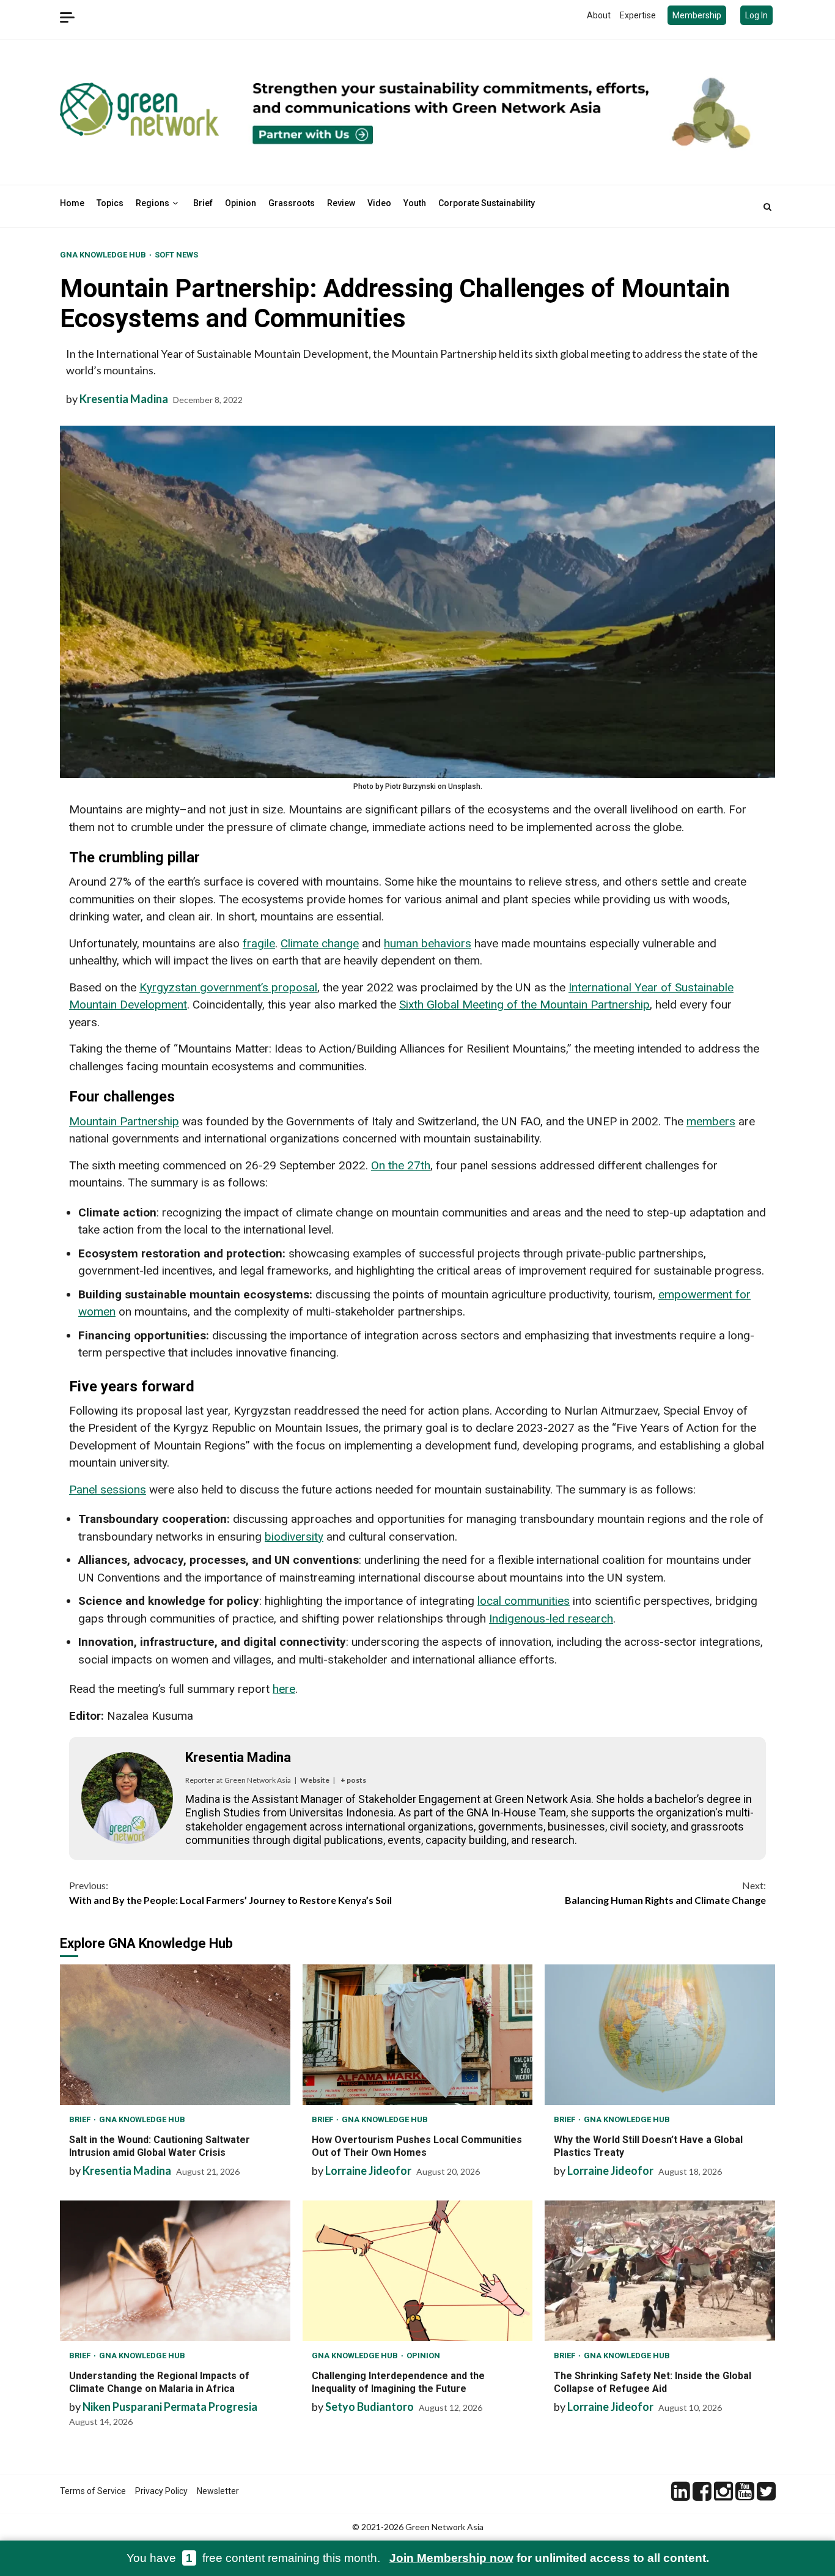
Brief (203, 203)
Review (341, 203)
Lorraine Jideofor (368, 2171)
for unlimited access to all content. (549, 2558)
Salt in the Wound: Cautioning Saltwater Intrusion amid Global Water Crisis (175, 2035)
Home (72, 203)
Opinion (241, 203)
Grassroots (292, 203)
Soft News (176, 255)
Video (379, 203)
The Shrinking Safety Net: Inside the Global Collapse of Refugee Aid (660, 2271)
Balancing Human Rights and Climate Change (665, 1893)
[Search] (767, 207)
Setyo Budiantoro (370, 2407)
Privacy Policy (161, 2491)
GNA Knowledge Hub (104, 255)
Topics (110, 203)
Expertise (638, 15)
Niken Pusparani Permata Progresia (170, 2407)
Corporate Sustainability (487, 203)
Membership (697, 15)
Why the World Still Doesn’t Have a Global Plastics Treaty (660, 2035)
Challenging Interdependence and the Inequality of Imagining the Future (418, 2271)
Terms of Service (93, 2491)
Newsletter (218, 2491)
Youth (415, 203)
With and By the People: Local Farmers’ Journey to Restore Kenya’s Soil (230, 1893)
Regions (153, 203)
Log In (756, 15)
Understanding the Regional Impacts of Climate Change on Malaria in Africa (175, 2271)
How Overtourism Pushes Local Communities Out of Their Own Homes (418, 2035)
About (599, 15)
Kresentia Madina (124, 399)
